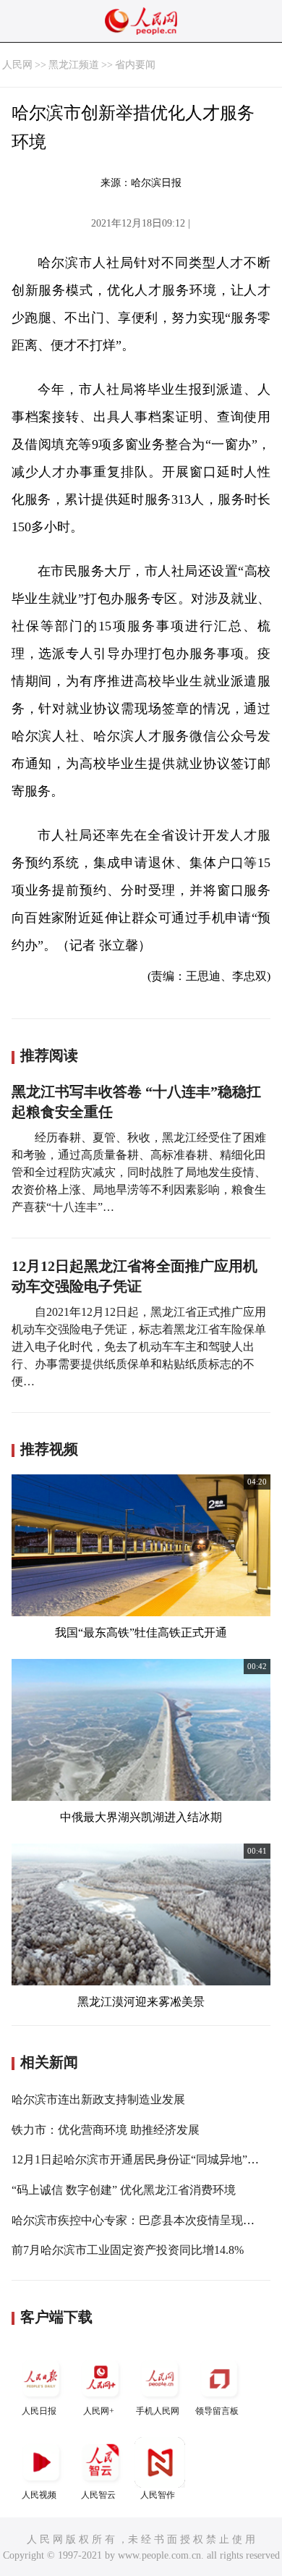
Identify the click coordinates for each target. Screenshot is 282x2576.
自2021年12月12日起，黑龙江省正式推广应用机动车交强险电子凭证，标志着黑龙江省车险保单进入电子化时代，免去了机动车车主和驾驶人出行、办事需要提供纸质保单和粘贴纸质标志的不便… (139, 1347)
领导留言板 (217, 2411)
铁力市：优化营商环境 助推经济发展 (106, 2130)
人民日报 (39, 2411)
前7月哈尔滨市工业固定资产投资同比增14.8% (128, 2250)
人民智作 (158, 2495)
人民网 (17, 65)
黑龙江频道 (74, 65)
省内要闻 (135, 65)
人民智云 (98, 2495)
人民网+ (99, 2411)
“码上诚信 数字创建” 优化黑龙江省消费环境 (124, 2190)
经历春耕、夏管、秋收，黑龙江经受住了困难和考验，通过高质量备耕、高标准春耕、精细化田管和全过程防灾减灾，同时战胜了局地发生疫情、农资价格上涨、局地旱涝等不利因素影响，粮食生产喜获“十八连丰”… (139, 1172)
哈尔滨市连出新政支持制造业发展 (98, 2099)
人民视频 (39, 2495)
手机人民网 (158, 2411)
